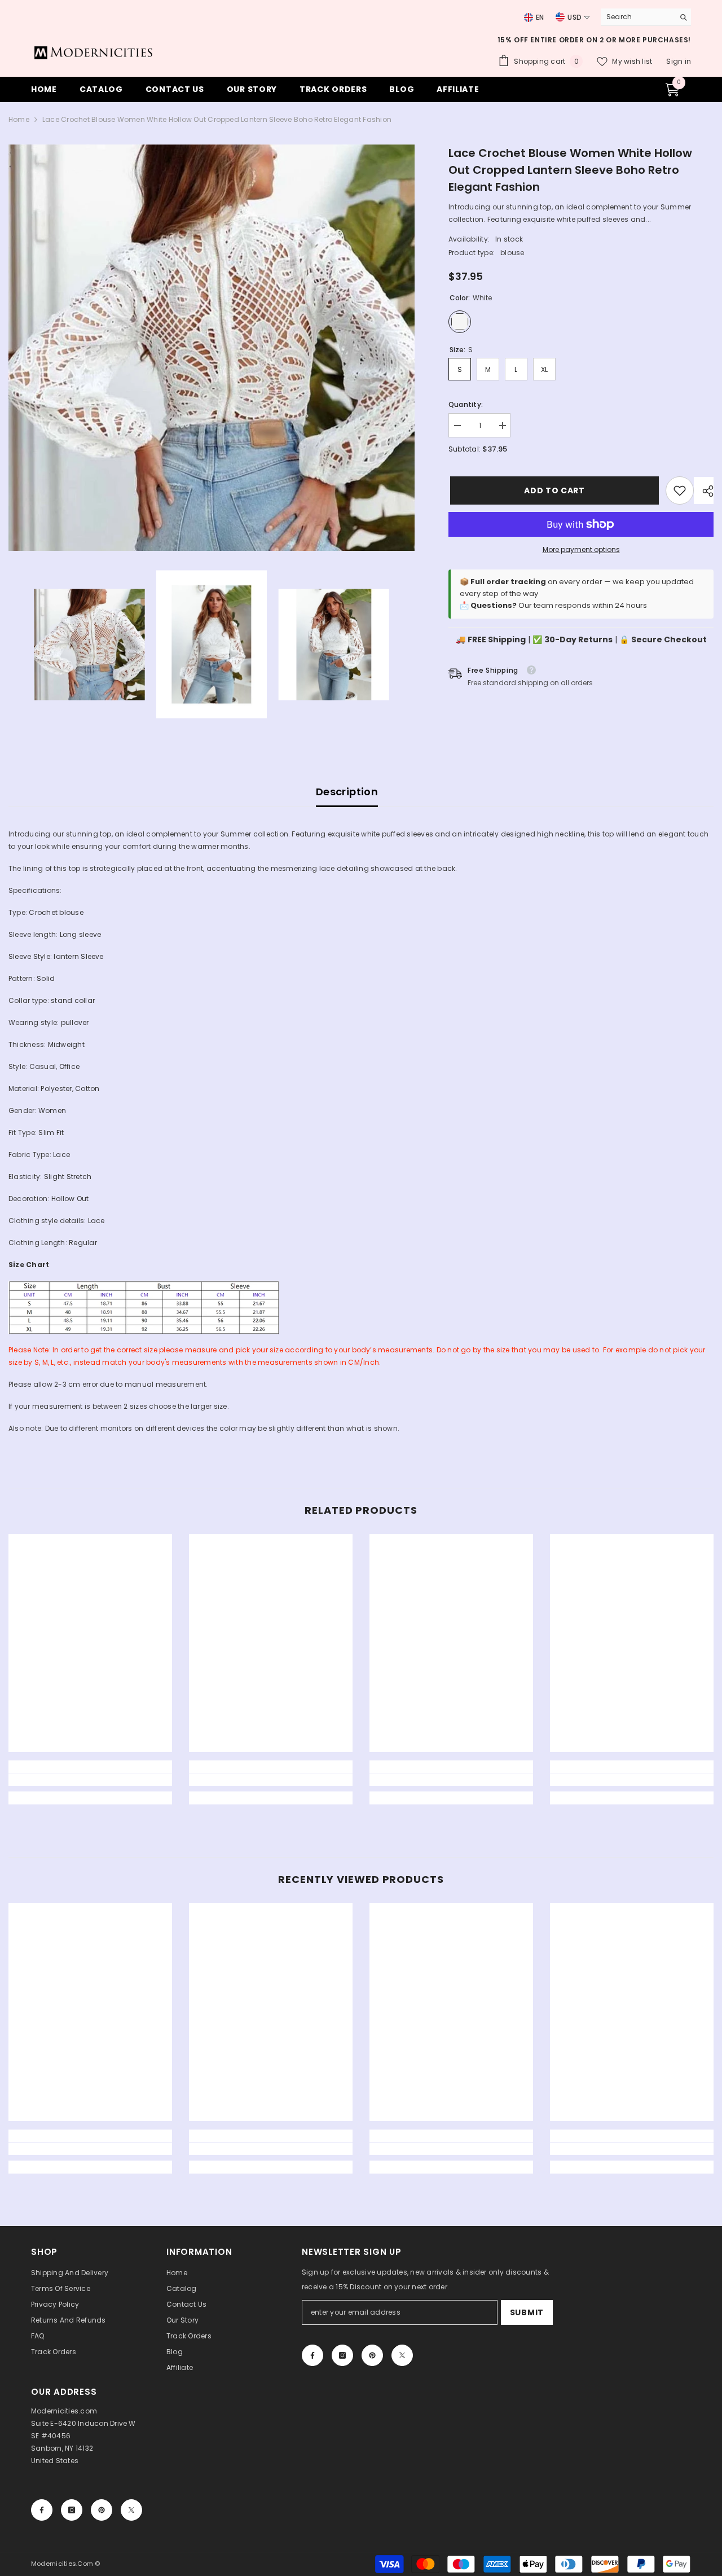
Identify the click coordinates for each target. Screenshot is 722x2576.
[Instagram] (342, 2355)
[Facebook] (312, 2355)
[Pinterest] (372, 2355)
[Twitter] (402, 2355)
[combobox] (635, 17)
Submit (527, 2312)
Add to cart (553, 490)
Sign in (679, 61)
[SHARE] (704, 491)
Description (347, 792)
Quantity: (466, 404)
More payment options (581, 549)
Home (19, 119)
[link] (680, 490)
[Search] (646, 17)
